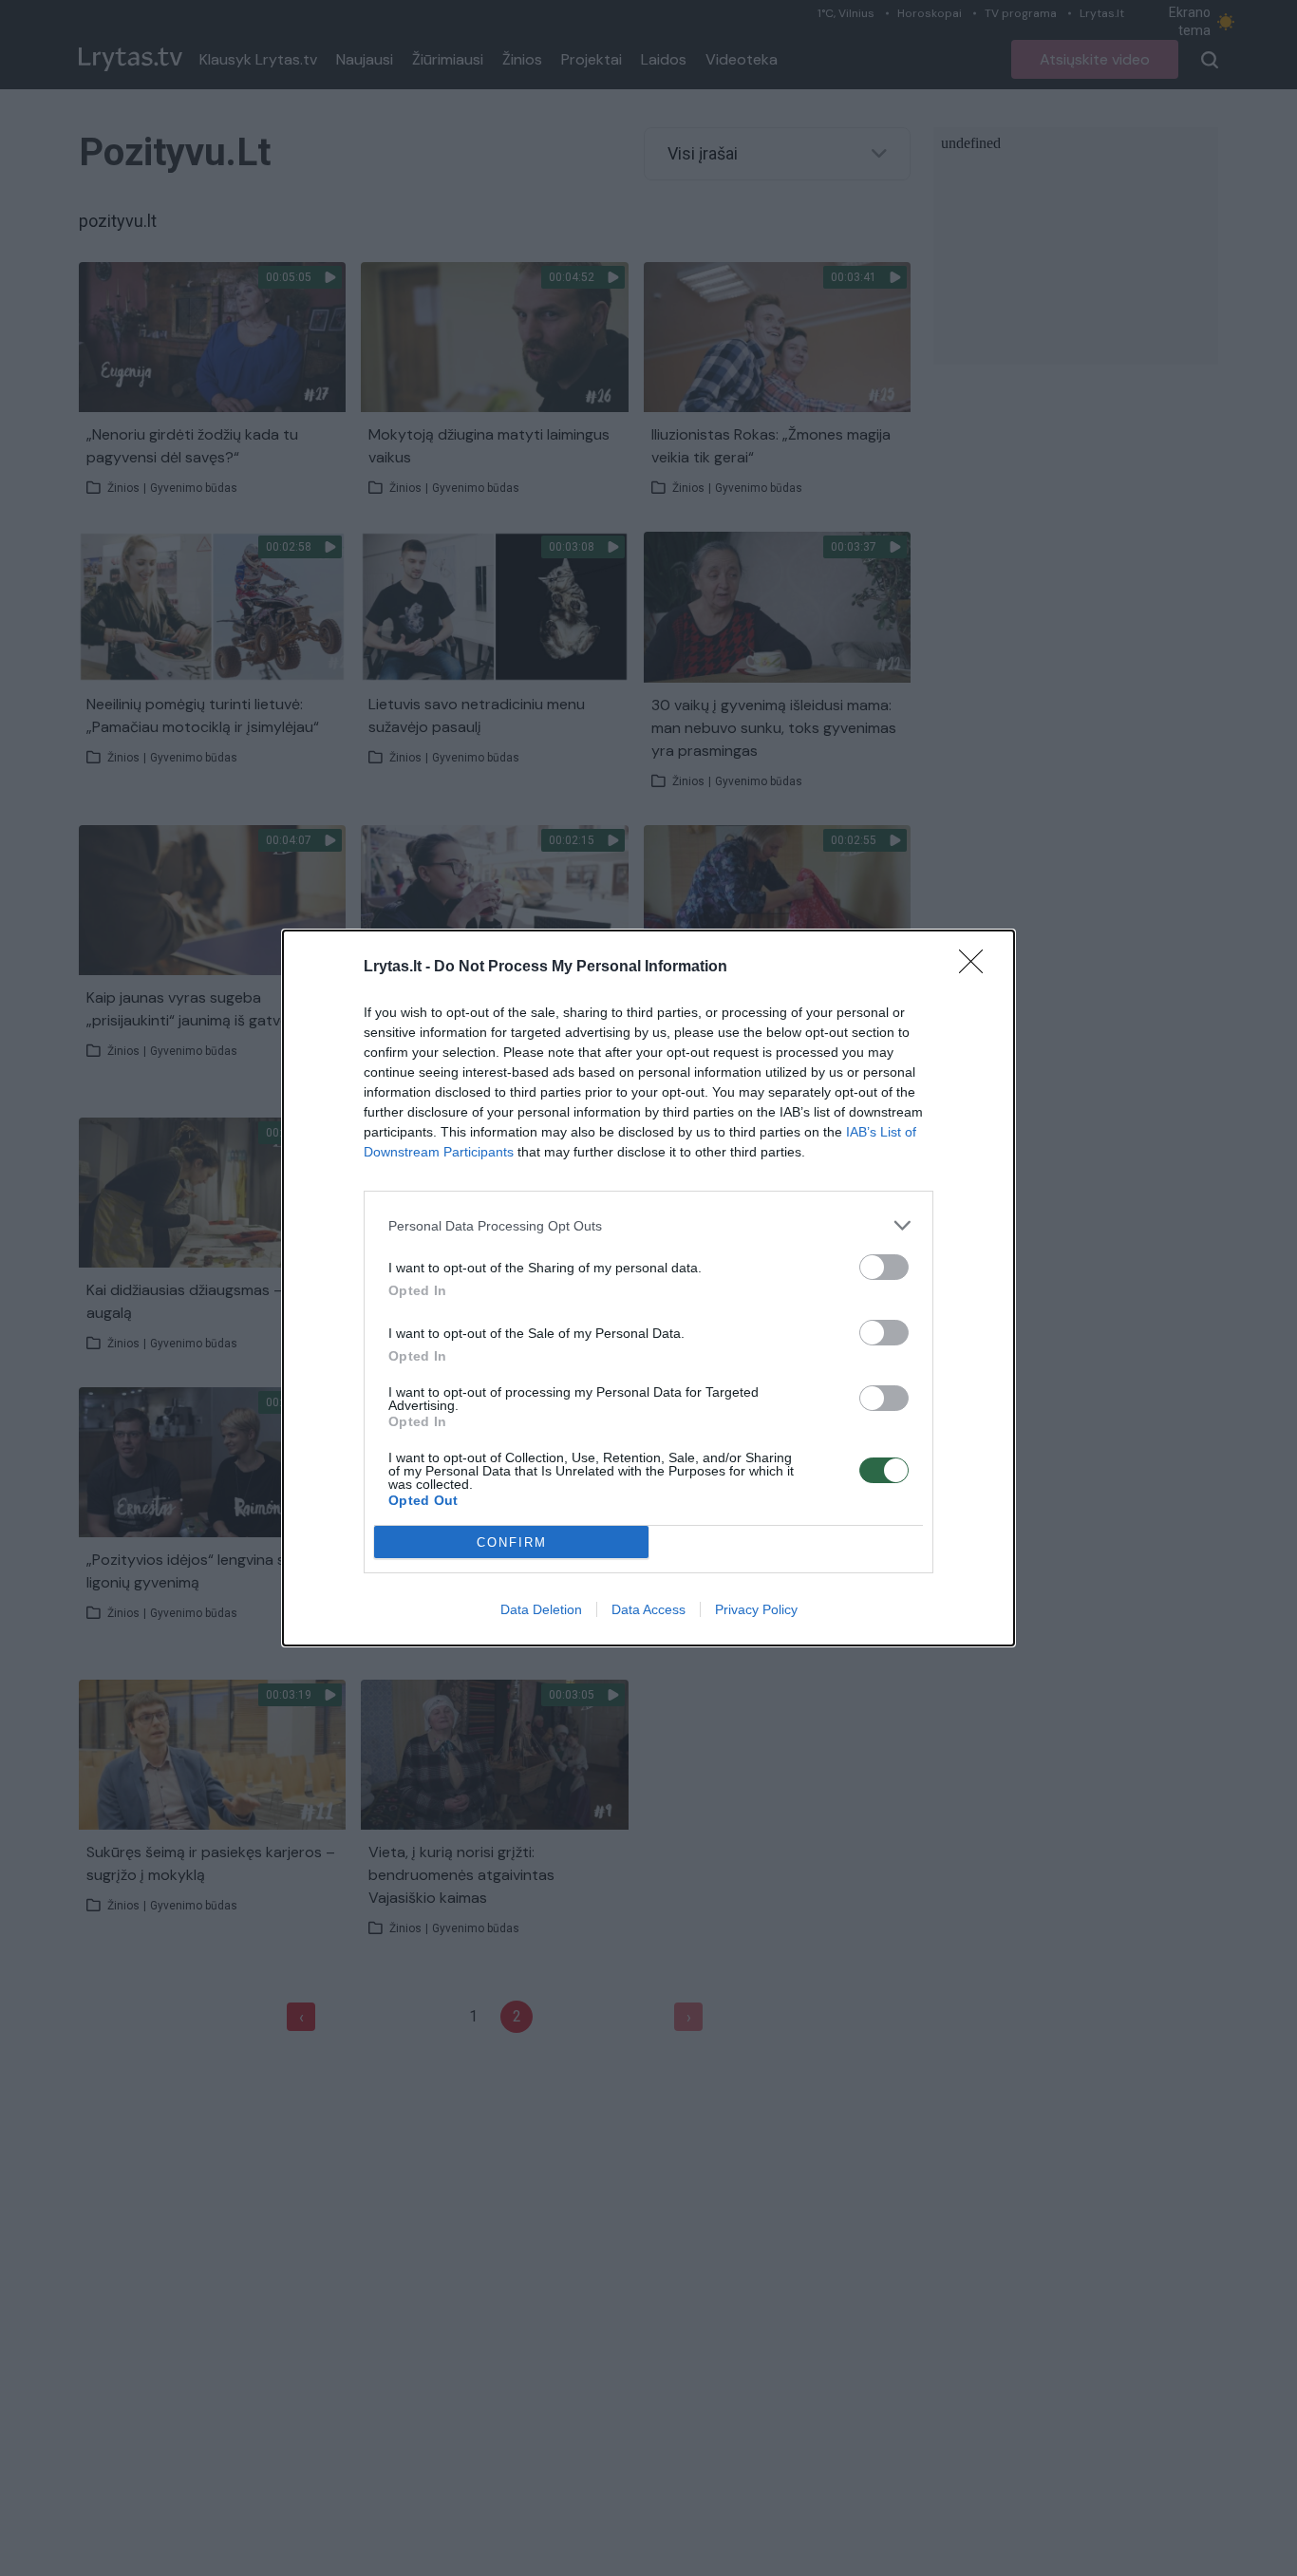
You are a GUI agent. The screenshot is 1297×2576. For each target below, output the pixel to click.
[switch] (884, 1267)
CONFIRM (512, 1542)
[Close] (977, 968)
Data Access (648, 1609)
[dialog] (648, 1288)
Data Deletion (541, 1609)
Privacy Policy (756, 1609)
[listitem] (648, 1225)
